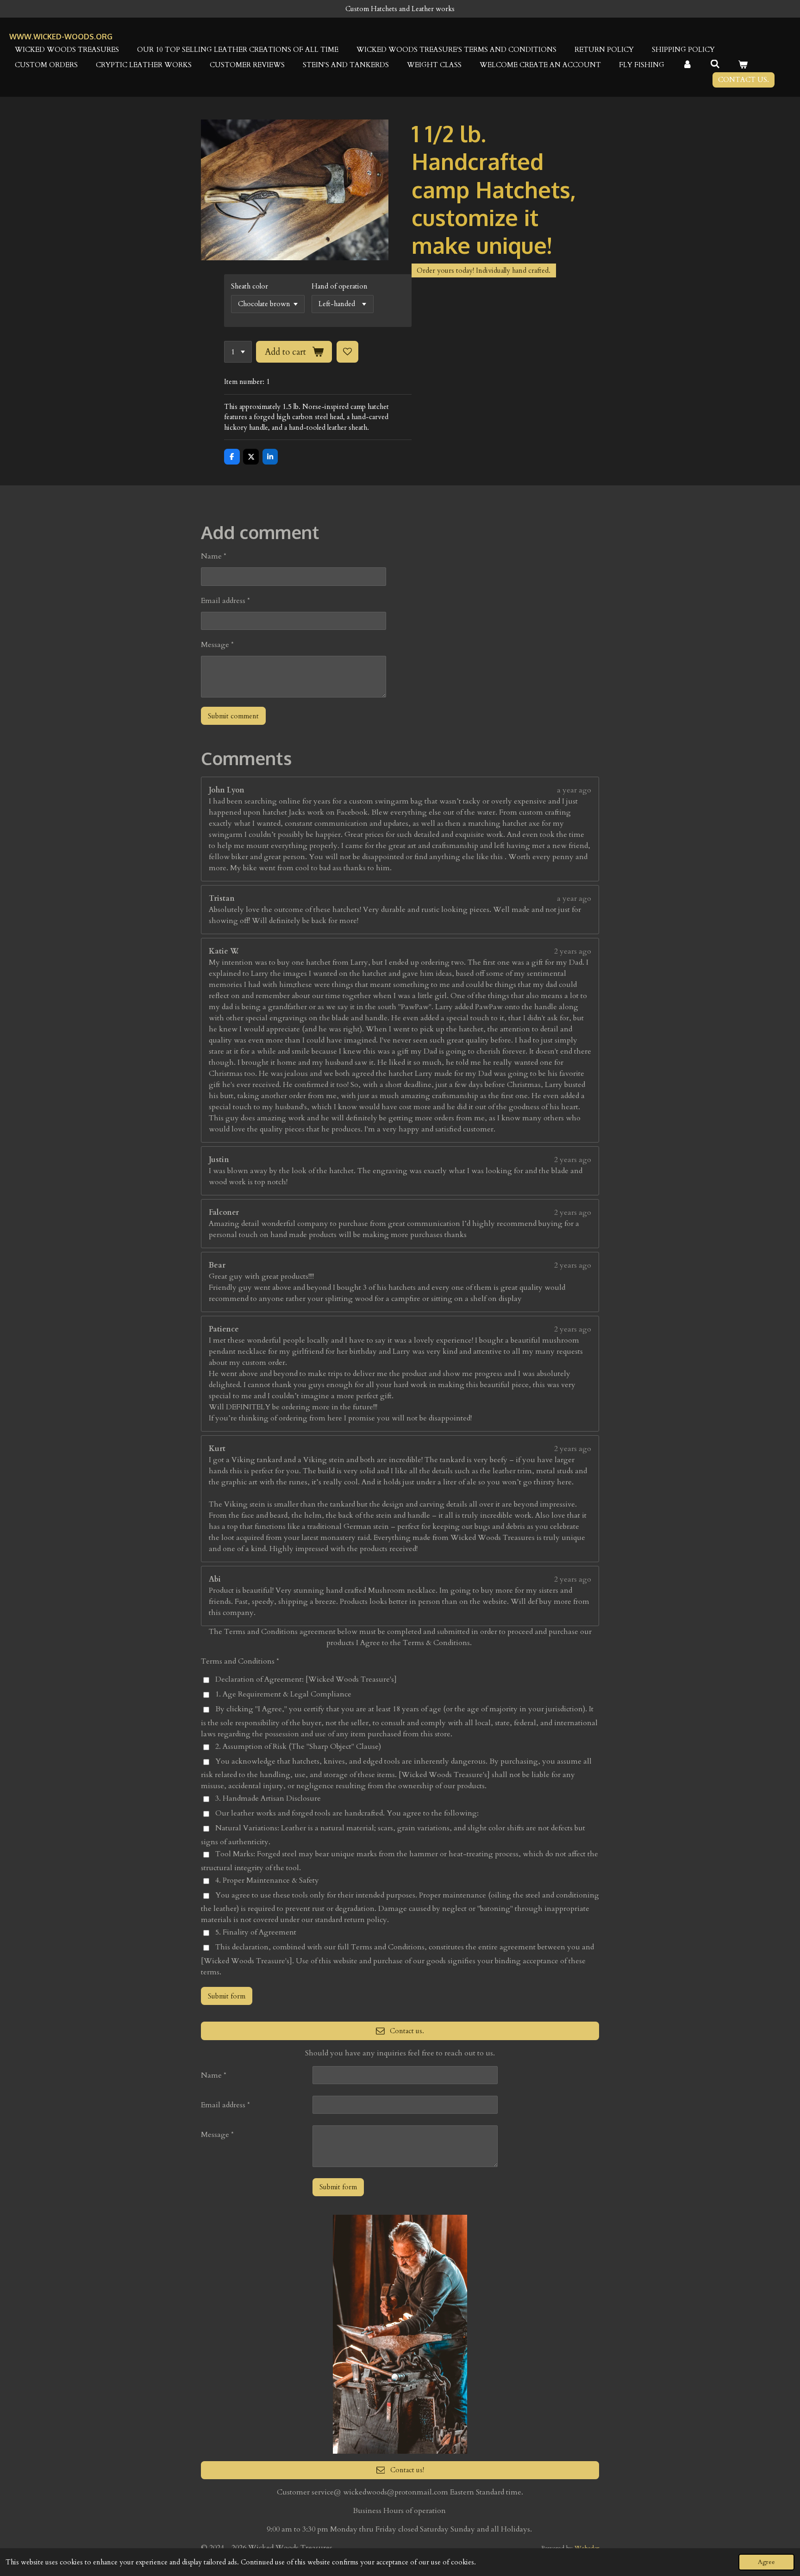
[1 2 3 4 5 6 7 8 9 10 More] (238, 352)
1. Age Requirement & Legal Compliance (283, 1694)
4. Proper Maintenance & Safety (267, 1880)
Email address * (225, 601)
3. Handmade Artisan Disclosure (268, 1798)
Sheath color (250, 286)
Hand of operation (340, 286)
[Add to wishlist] (347, 352)
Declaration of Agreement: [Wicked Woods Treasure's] (306, 1679)
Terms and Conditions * (240, 1661)
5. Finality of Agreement (256, 1932)
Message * (217, 645)
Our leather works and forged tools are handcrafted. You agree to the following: (347, 1813)
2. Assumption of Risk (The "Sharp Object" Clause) (298, 1747)
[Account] (687, 65)
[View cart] (743, 65)
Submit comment (233, 716)
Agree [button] (766, 2562)
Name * (214, 556)
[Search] (715, 64)
